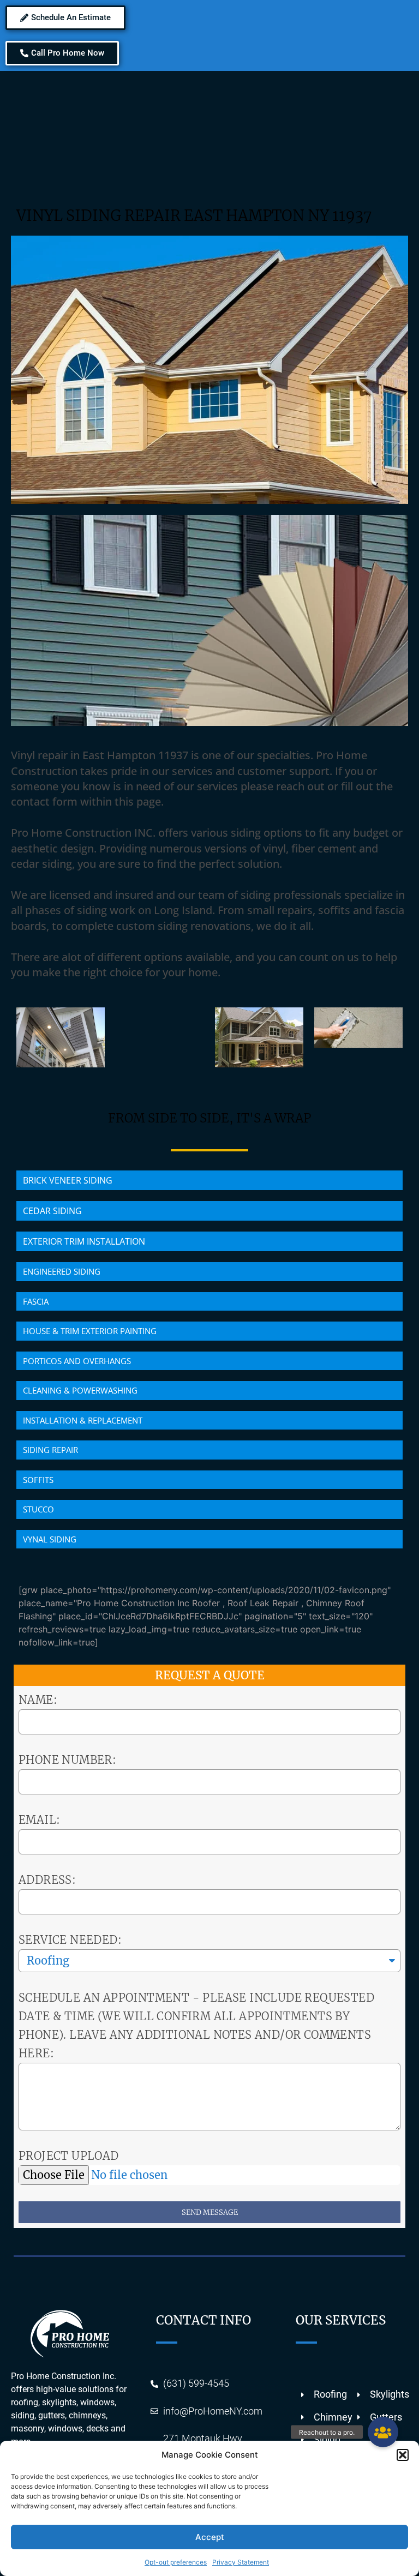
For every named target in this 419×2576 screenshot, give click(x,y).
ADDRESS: (47, 1880)
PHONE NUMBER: (67, 1760)
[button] (403, 2455)
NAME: (38, 1700)
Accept (210, 2537)
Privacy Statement (241, 2562)
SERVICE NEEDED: (70, 1940)
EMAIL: (39, 1820)
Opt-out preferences (176, 2562)
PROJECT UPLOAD (69, 2156)
